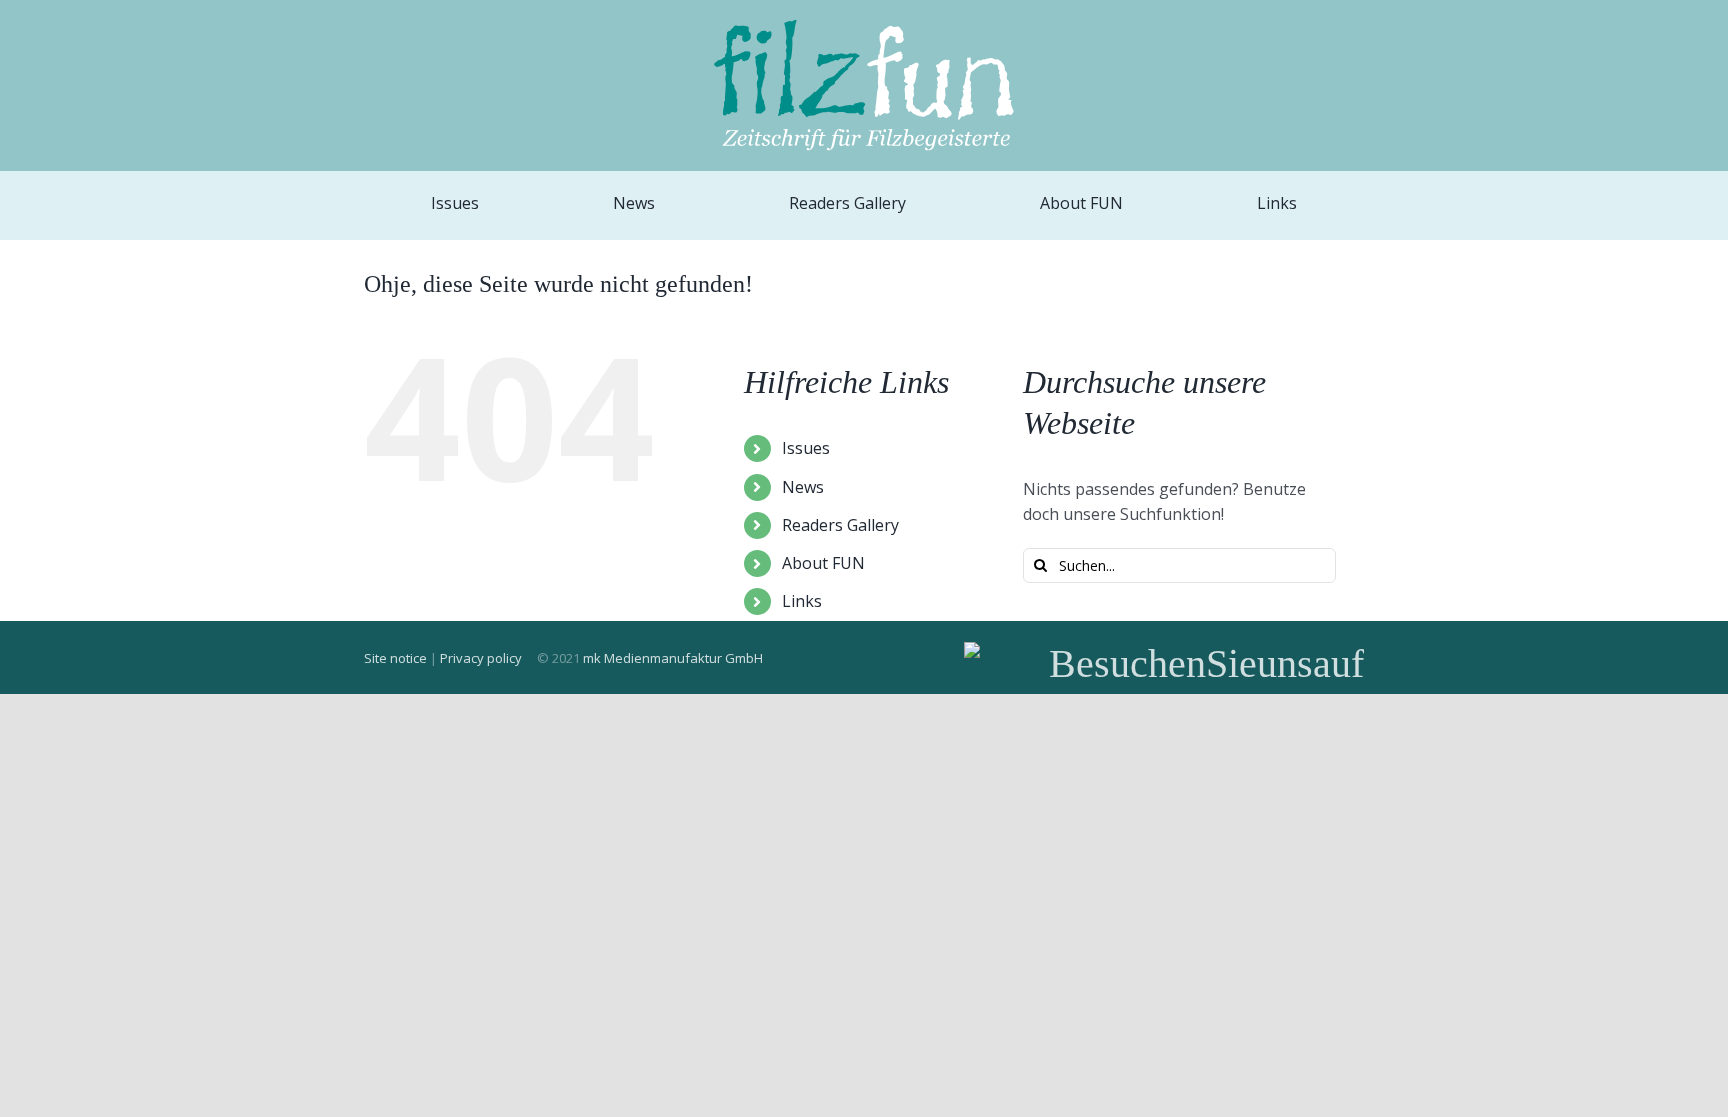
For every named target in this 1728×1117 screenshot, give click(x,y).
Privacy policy (481, 658)
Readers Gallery (840, 525)
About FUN (823, 563)
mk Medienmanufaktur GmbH (673, 658)
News (803, 487)
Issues (806, 448)
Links (802, 601)
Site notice (395, 658)
